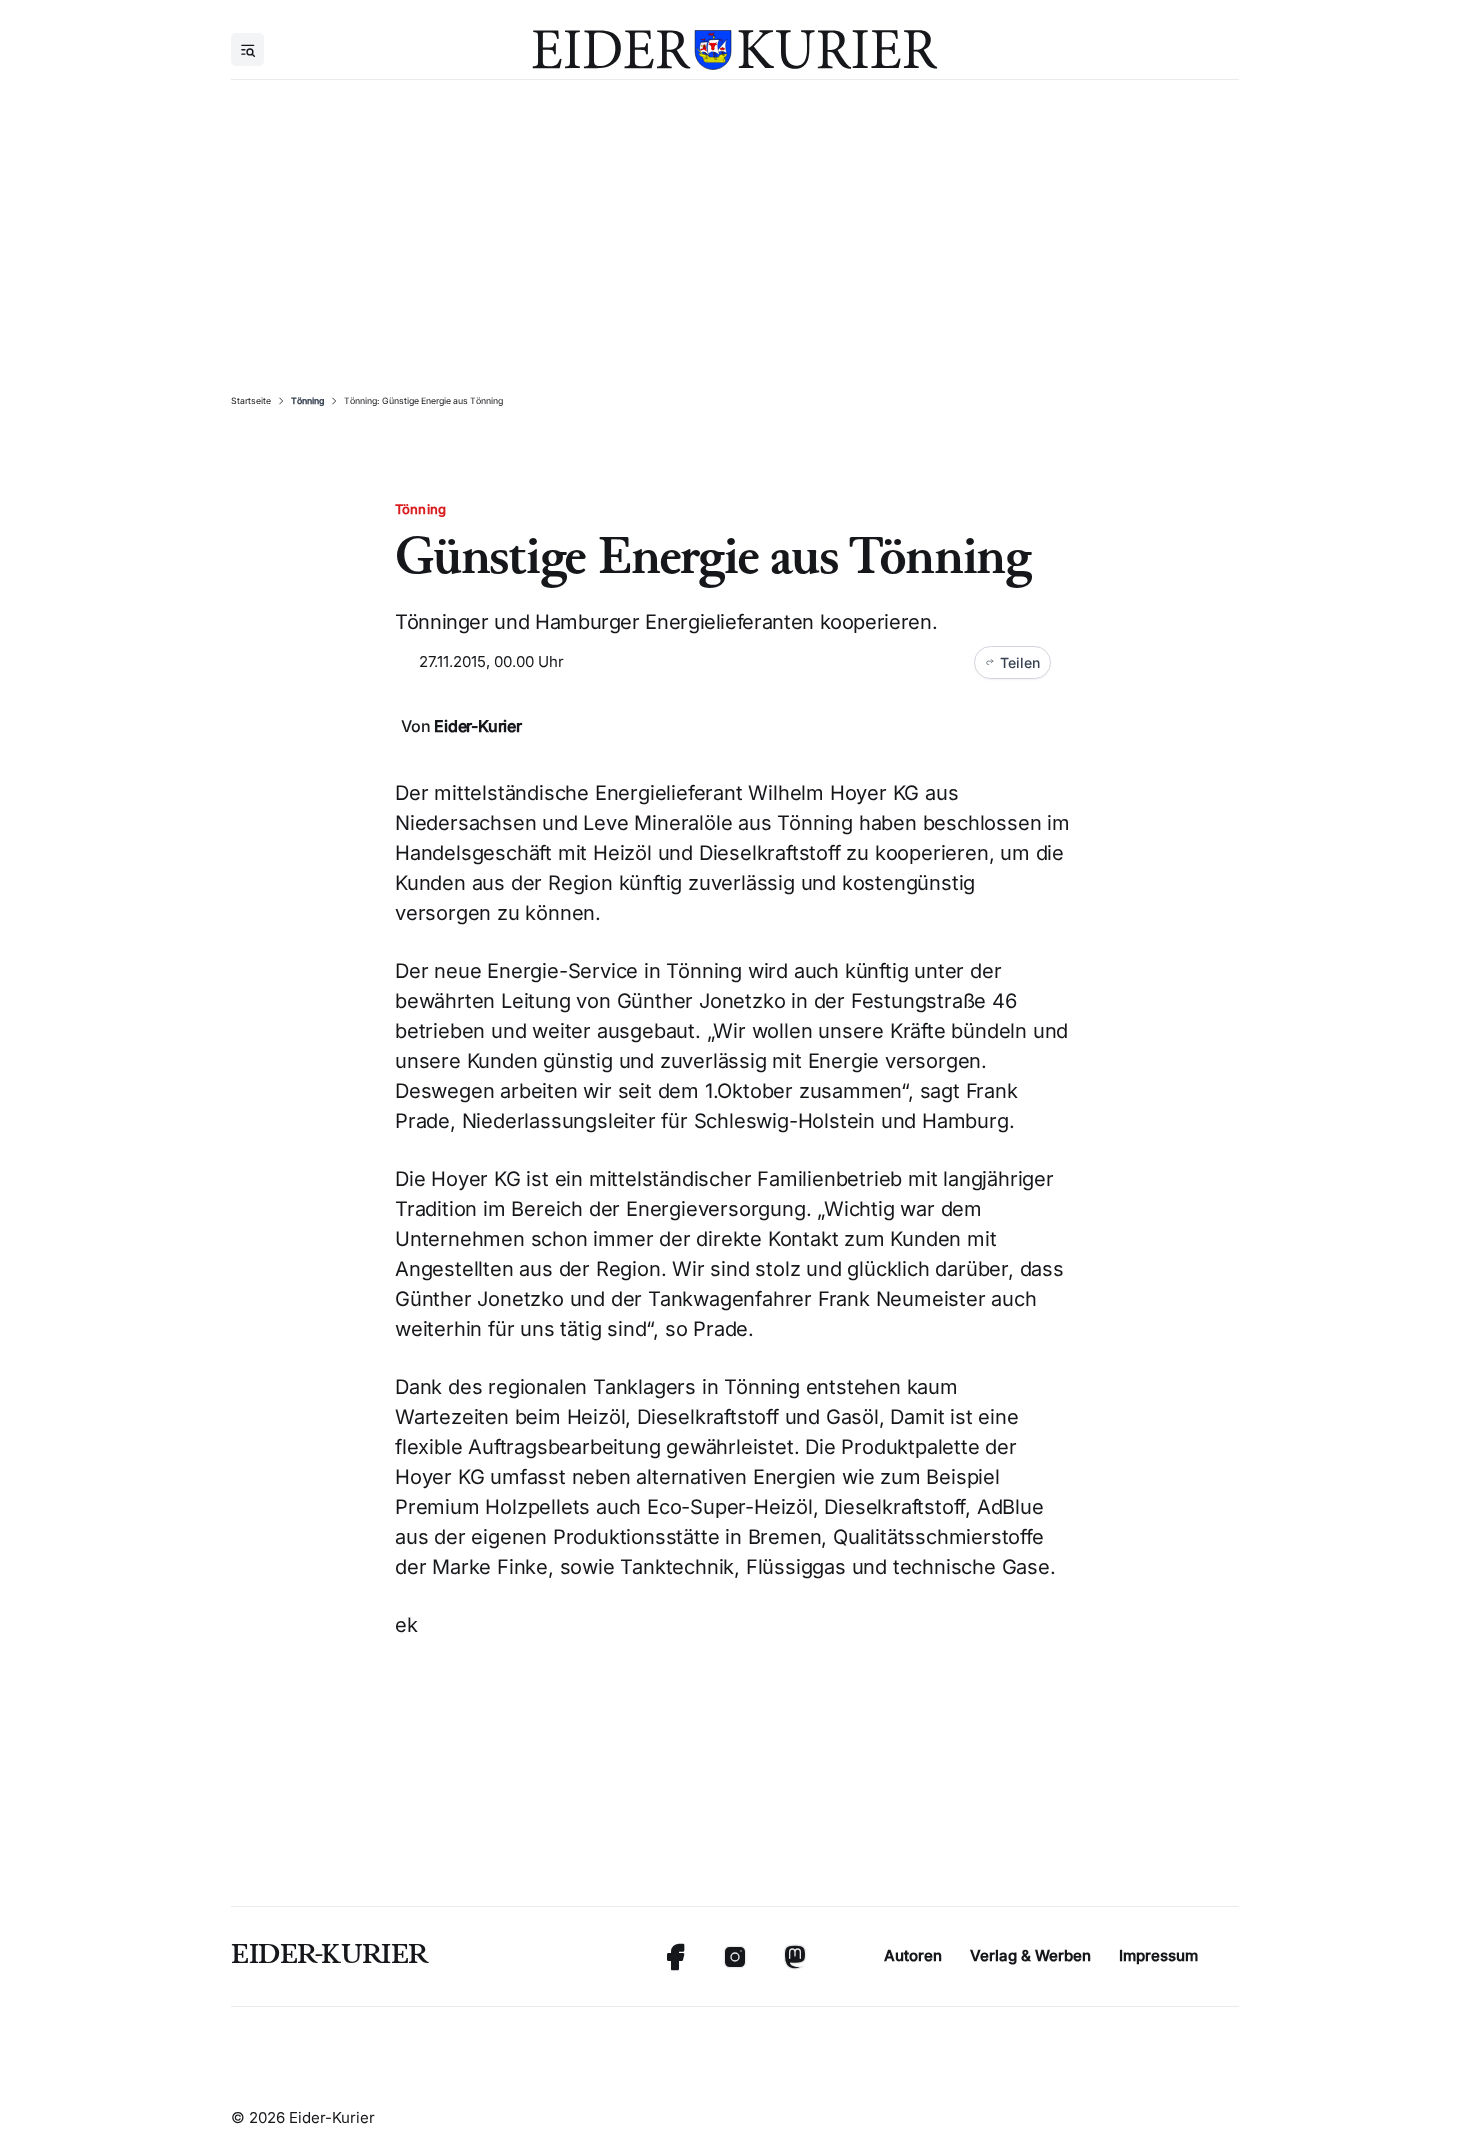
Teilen (1020, 662)
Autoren (913, 1955)
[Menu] (247, 49)
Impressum (1158, 1955)
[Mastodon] (795, 1957)
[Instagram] (735, 1957)
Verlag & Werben (1030, 1955)
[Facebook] (675, 1957)
